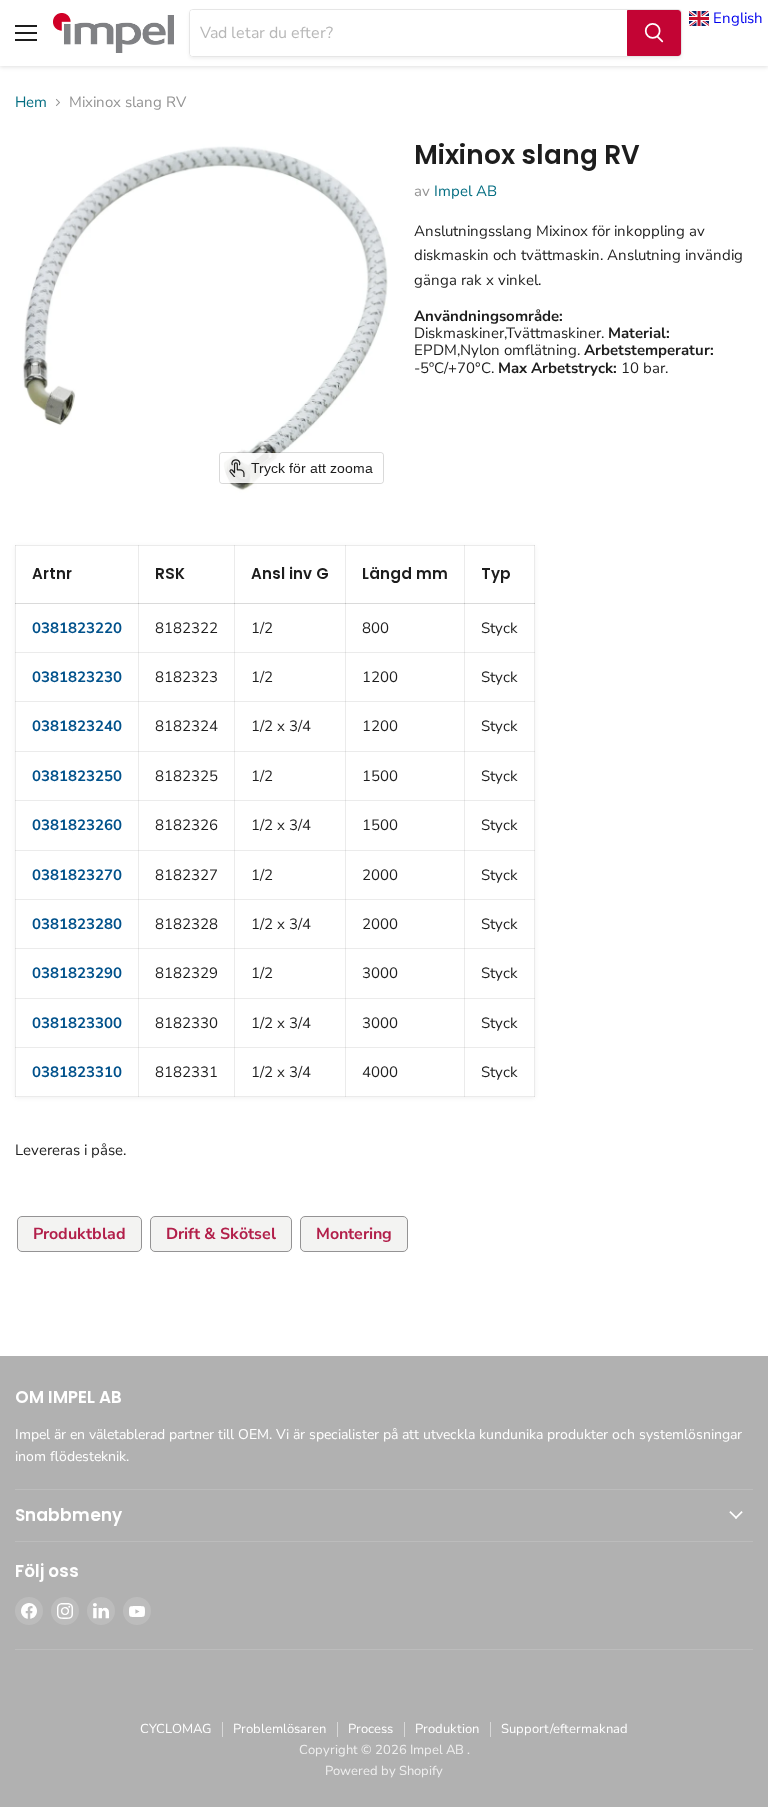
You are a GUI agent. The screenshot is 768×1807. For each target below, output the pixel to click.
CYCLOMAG (175, 1729)
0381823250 (77, 776)
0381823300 (77, 1023)
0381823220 (77, 628)
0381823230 (77, 677)
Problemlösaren (279, 1729)
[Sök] (654, 33)
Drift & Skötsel (221, 1234)
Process (370, 1729)
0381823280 (77, 924)
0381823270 (77, 875)
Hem (31, 102)
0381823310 (77, 1072)
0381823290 (77, 973)
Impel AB (465, 191)
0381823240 (77, 726)
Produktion (447, 1729)
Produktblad (79, 1234)
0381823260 (77, 825)
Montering (354, 1234)
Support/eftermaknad (564, 1729)
